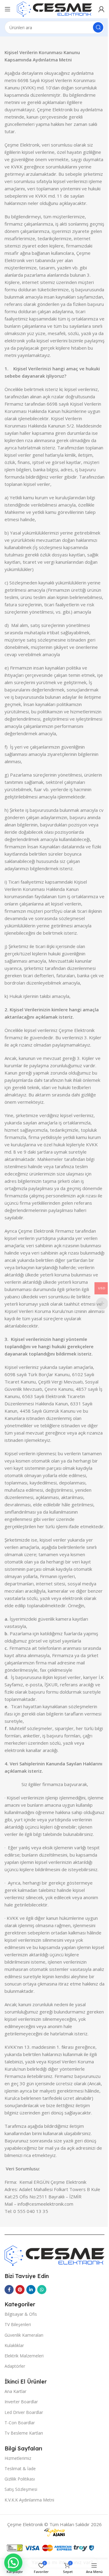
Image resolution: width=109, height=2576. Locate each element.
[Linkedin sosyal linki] (31, 2290)
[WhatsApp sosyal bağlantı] (42, 2290)
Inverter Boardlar (21, 2402)
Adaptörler (15, 2366)
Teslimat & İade (20, 2469)
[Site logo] (54, 9)
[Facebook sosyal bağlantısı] (9, 2290)
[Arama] (98, 27)
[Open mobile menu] (8, 9)
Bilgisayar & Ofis (21, 2314)
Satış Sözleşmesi (21, 2489)
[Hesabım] (101, 9)
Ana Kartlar (15, 2391)
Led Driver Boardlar (24, 2412)
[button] (13, 2563)
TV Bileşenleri (18, 2324)
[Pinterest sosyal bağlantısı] (20, 2290)
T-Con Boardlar (20, 2423)
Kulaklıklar (14, 2345)
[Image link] (54, 2255)
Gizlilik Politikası (20, 2479)
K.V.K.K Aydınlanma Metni (29, 2500)
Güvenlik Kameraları (24, 2335)
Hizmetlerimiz (18, 2458)
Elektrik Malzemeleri (24, 2356)
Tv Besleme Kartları (24, 2433)
